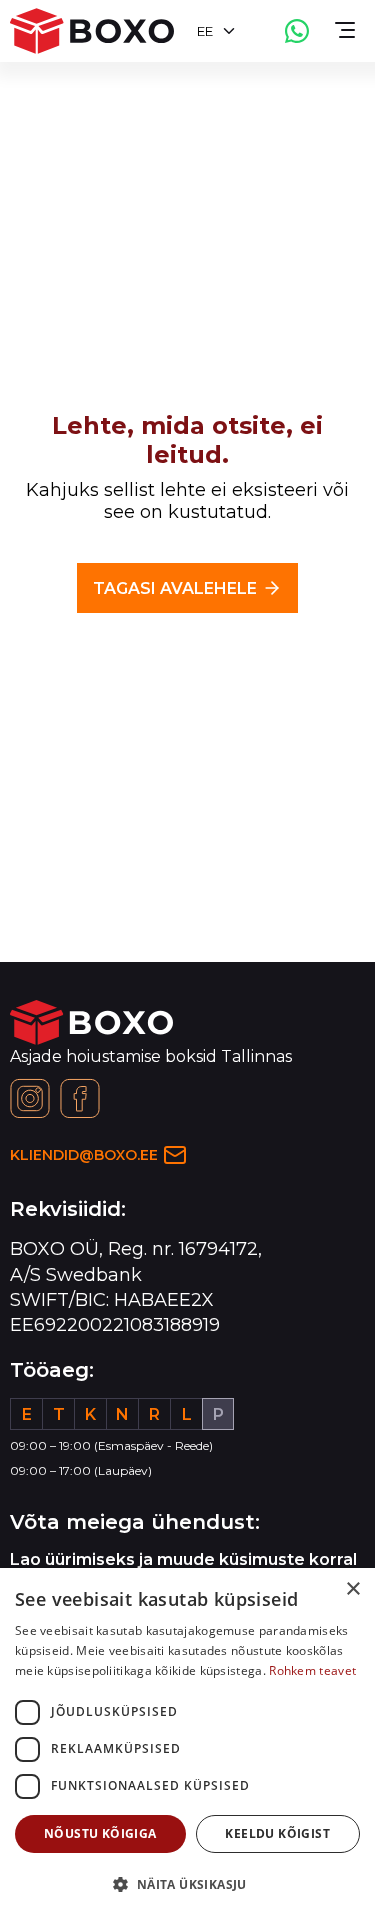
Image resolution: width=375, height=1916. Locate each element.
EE (205, 31)
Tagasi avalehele (175, 588)
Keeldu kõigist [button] (277, 1833)
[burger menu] (345, 31)
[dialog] (187, 1742)
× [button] (352, 1589)
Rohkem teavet (312, 1670)
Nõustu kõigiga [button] (100, 1833)
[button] (187, 1883)
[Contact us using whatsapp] (297, 31)
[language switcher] (229, 31)
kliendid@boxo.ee (84, 1155)
